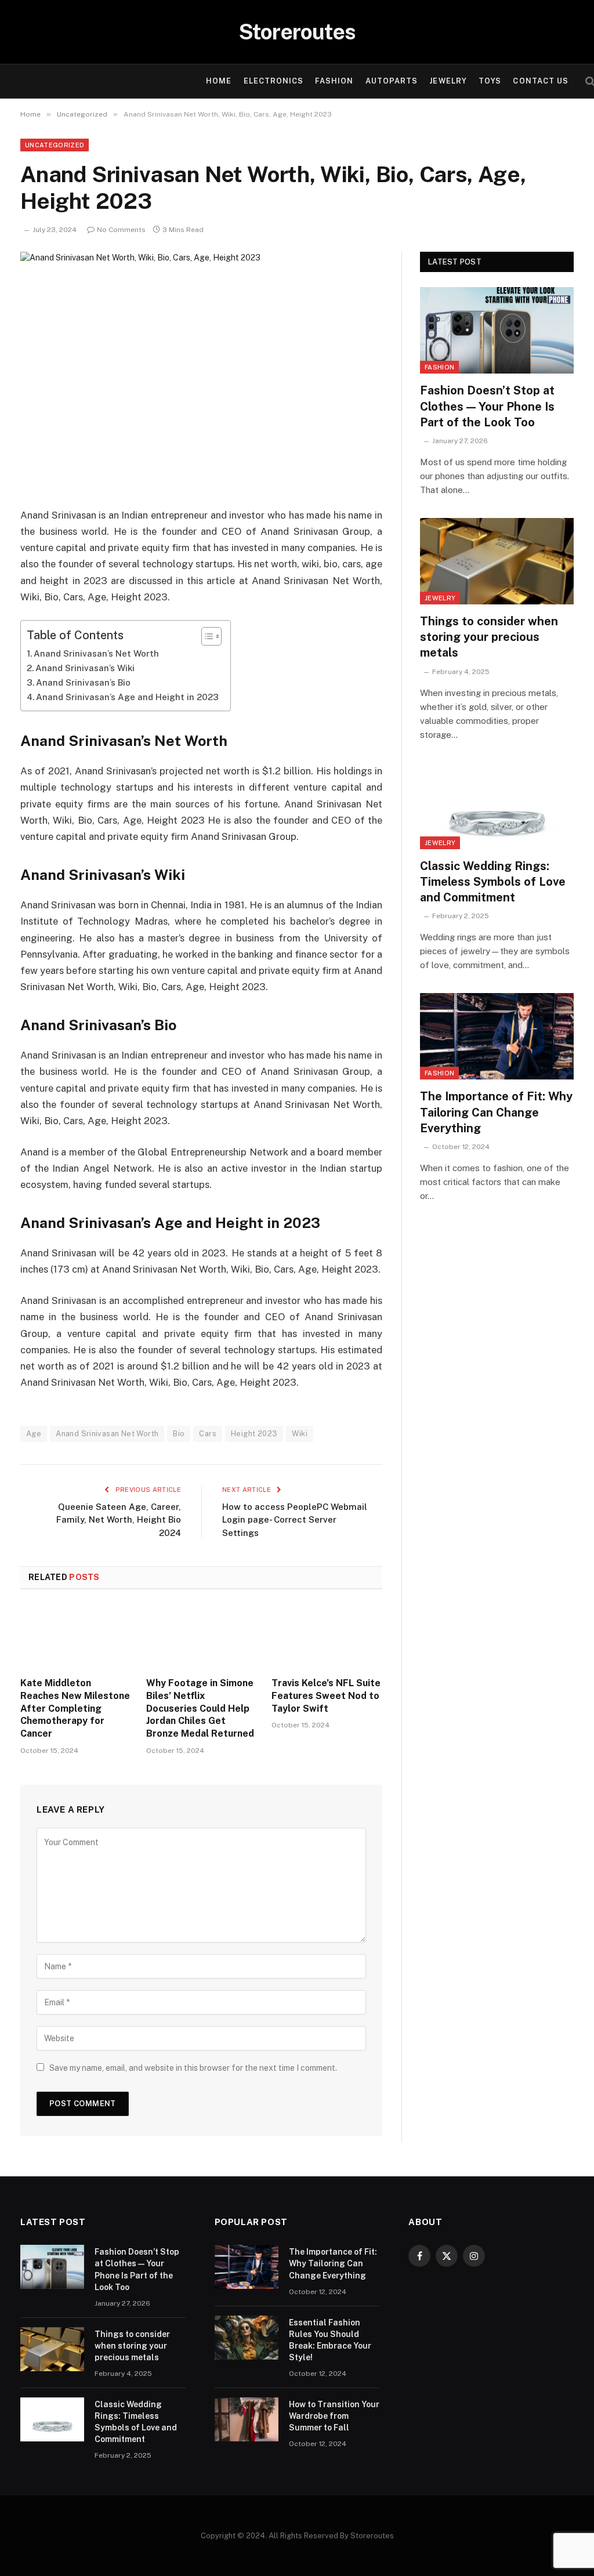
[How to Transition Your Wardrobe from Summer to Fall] (247, 2419)
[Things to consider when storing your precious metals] (497, 561)
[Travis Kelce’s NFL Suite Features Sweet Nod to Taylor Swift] (327, 1637)
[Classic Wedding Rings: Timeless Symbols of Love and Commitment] (497, 806)
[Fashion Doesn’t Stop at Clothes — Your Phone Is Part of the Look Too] (497, 330)
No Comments (121, 230)
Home (219, 81)
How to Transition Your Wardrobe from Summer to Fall (334, 2416)
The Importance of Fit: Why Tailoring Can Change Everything (496, 1112)
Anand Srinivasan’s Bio (83, 682)
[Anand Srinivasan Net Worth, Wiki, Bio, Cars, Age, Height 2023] (201, 370)
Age (34, 1434)
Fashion (334, 81)
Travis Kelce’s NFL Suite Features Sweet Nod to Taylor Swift (326, 1696)
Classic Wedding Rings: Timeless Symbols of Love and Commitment (493, 882)
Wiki (300, 1434)
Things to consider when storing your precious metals (489, 637)
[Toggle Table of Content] (206, 636)
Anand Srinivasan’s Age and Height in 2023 (127, 697)
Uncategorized (55, 145)
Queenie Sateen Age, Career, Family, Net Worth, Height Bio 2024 (119, 1520)
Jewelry (448, 81)
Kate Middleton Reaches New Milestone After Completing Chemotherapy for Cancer (75, 1708)
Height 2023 (254, 1434)
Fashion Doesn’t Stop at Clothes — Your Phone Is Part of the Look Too (487, 406)
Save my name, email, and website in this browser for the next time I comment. (193, 2068)
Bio (179, 1434)
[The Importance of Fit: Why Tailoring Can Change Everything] (497, 1036)
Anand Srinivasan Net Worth (107, 1434)
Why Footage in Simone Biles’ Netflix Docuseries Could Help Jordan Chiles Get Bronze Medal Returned (200, 1708)
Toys (490, 81)
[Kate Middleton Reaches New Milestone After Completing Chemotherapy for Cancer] (76, 1637)
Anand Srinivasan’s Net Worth (96, 653)
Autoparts (392, 81)
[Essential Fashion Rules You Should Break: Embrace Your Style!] (247, 2338)
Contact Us (540, 81)
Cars (208, 1434)
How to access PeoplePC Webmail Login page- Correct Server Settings (295, 1520)
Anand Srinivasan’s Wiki (85, 668)
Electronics (274, 81)
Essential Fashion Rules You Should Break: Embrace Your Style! (330, 2340)
